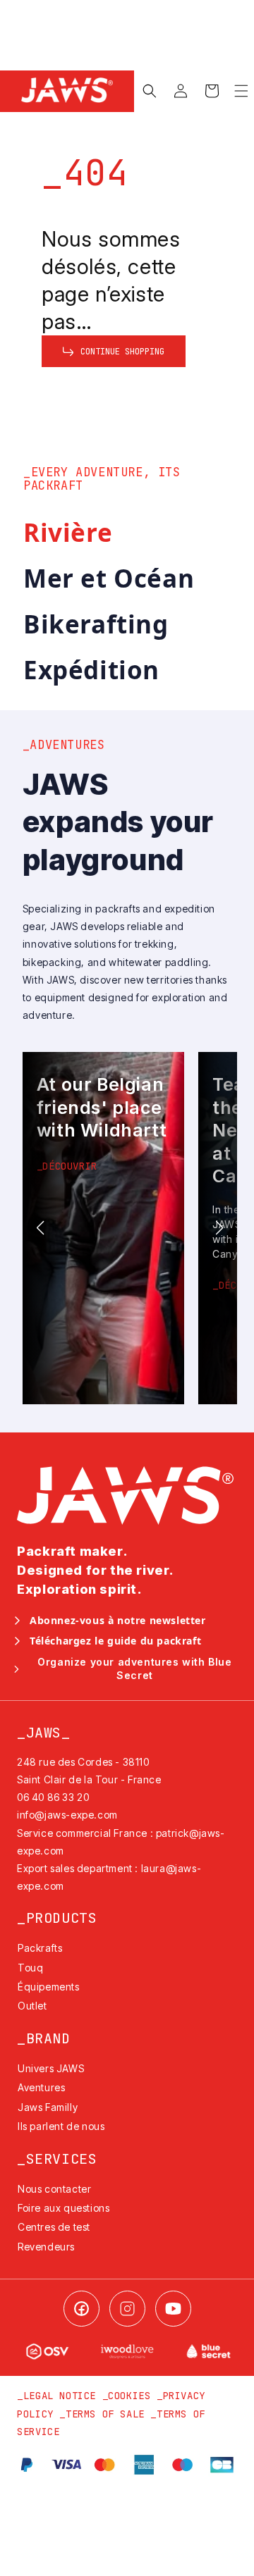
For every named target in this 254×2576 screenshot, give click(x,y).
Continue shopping (122, 352)
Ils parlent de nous (61, 2126)
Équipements (49, 1987)
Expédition (91, 670)
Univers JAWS (51, 2068)
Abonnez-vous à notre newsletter (118, 1621)
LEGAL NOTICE (60, 2396)
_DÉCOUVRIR (67, 1166)
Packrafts (40, 1948)
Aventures (41, 2087)
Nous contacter (54, 2189)
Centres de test (54, 2227)
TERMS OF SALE (105, 2414)
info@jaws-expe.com (67, 1815)
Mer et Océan (109, 578)
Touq (30, 1968)
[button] (150, 91)
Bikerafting (96, 624)
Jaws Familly (48, 2107)
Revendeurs (46, 2247)
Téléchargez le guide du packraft (115, 1641)
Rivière (68, 532)
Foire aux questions (64, 2208)
